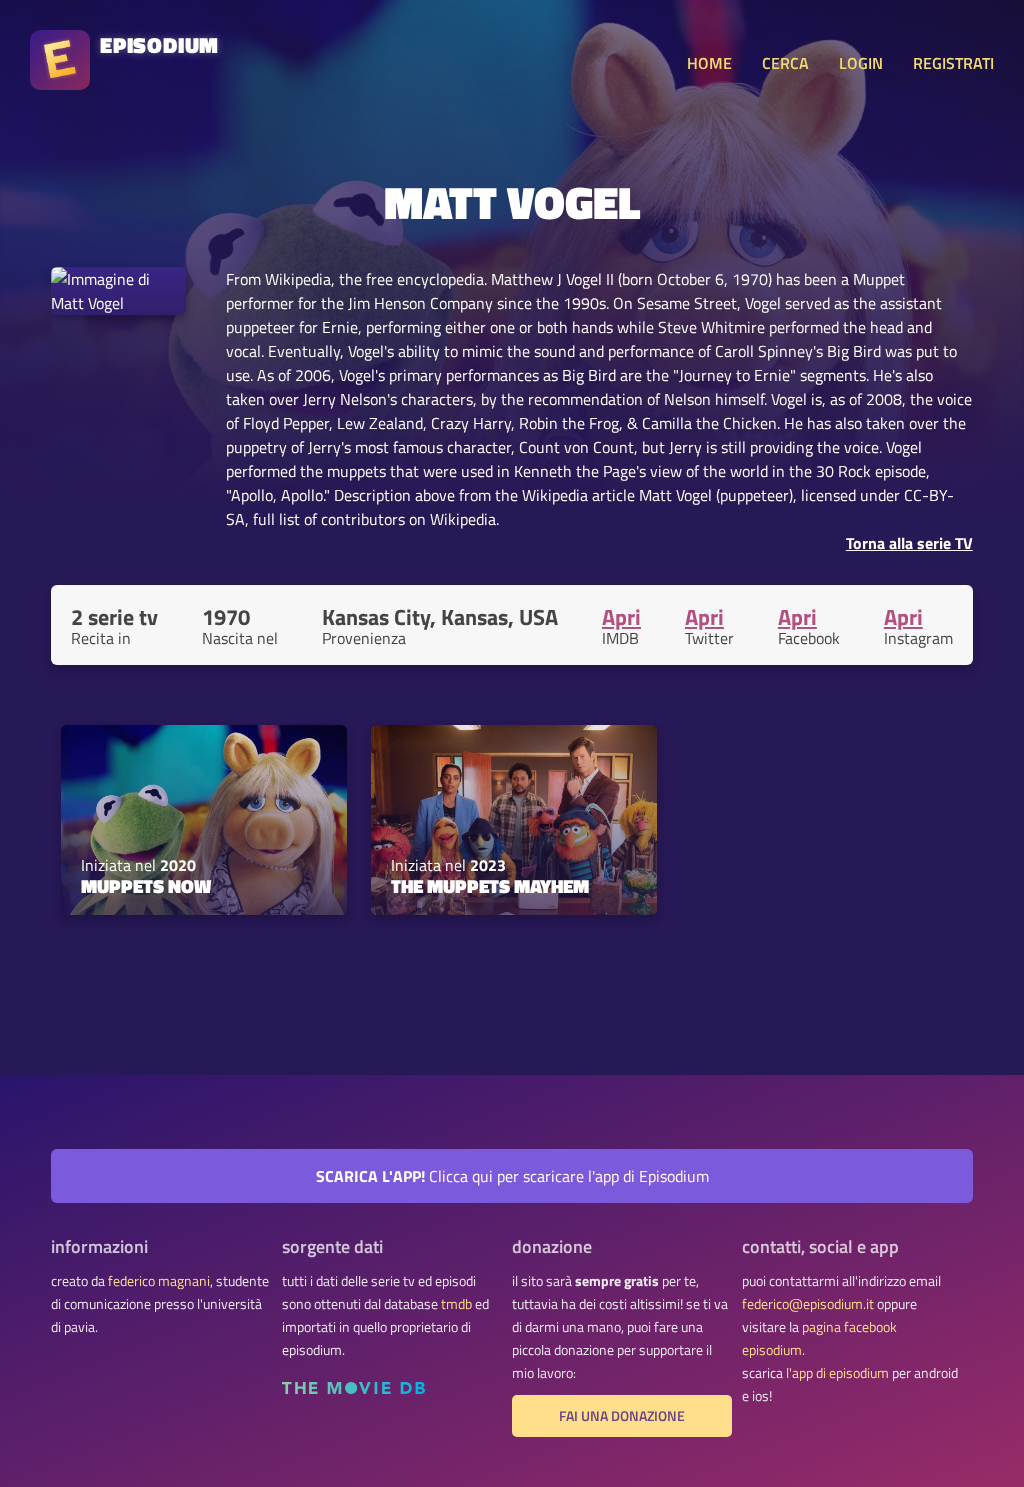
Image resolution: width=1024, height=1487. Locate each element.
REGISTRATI (953, 63)
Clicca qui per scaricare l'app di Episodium (512, 1176)
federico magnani (159, 1281)
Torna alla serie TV (909, 543)
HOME (709, 63)
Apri (621, 617)
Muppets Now (146, 886)
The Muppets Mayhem (490, 886)
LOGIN (861, 63)
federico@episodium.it (808, 1304)
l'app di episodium (837, 1373)
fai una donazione (622, 1416)
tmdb (456, 1304)
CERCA (785, 63)
